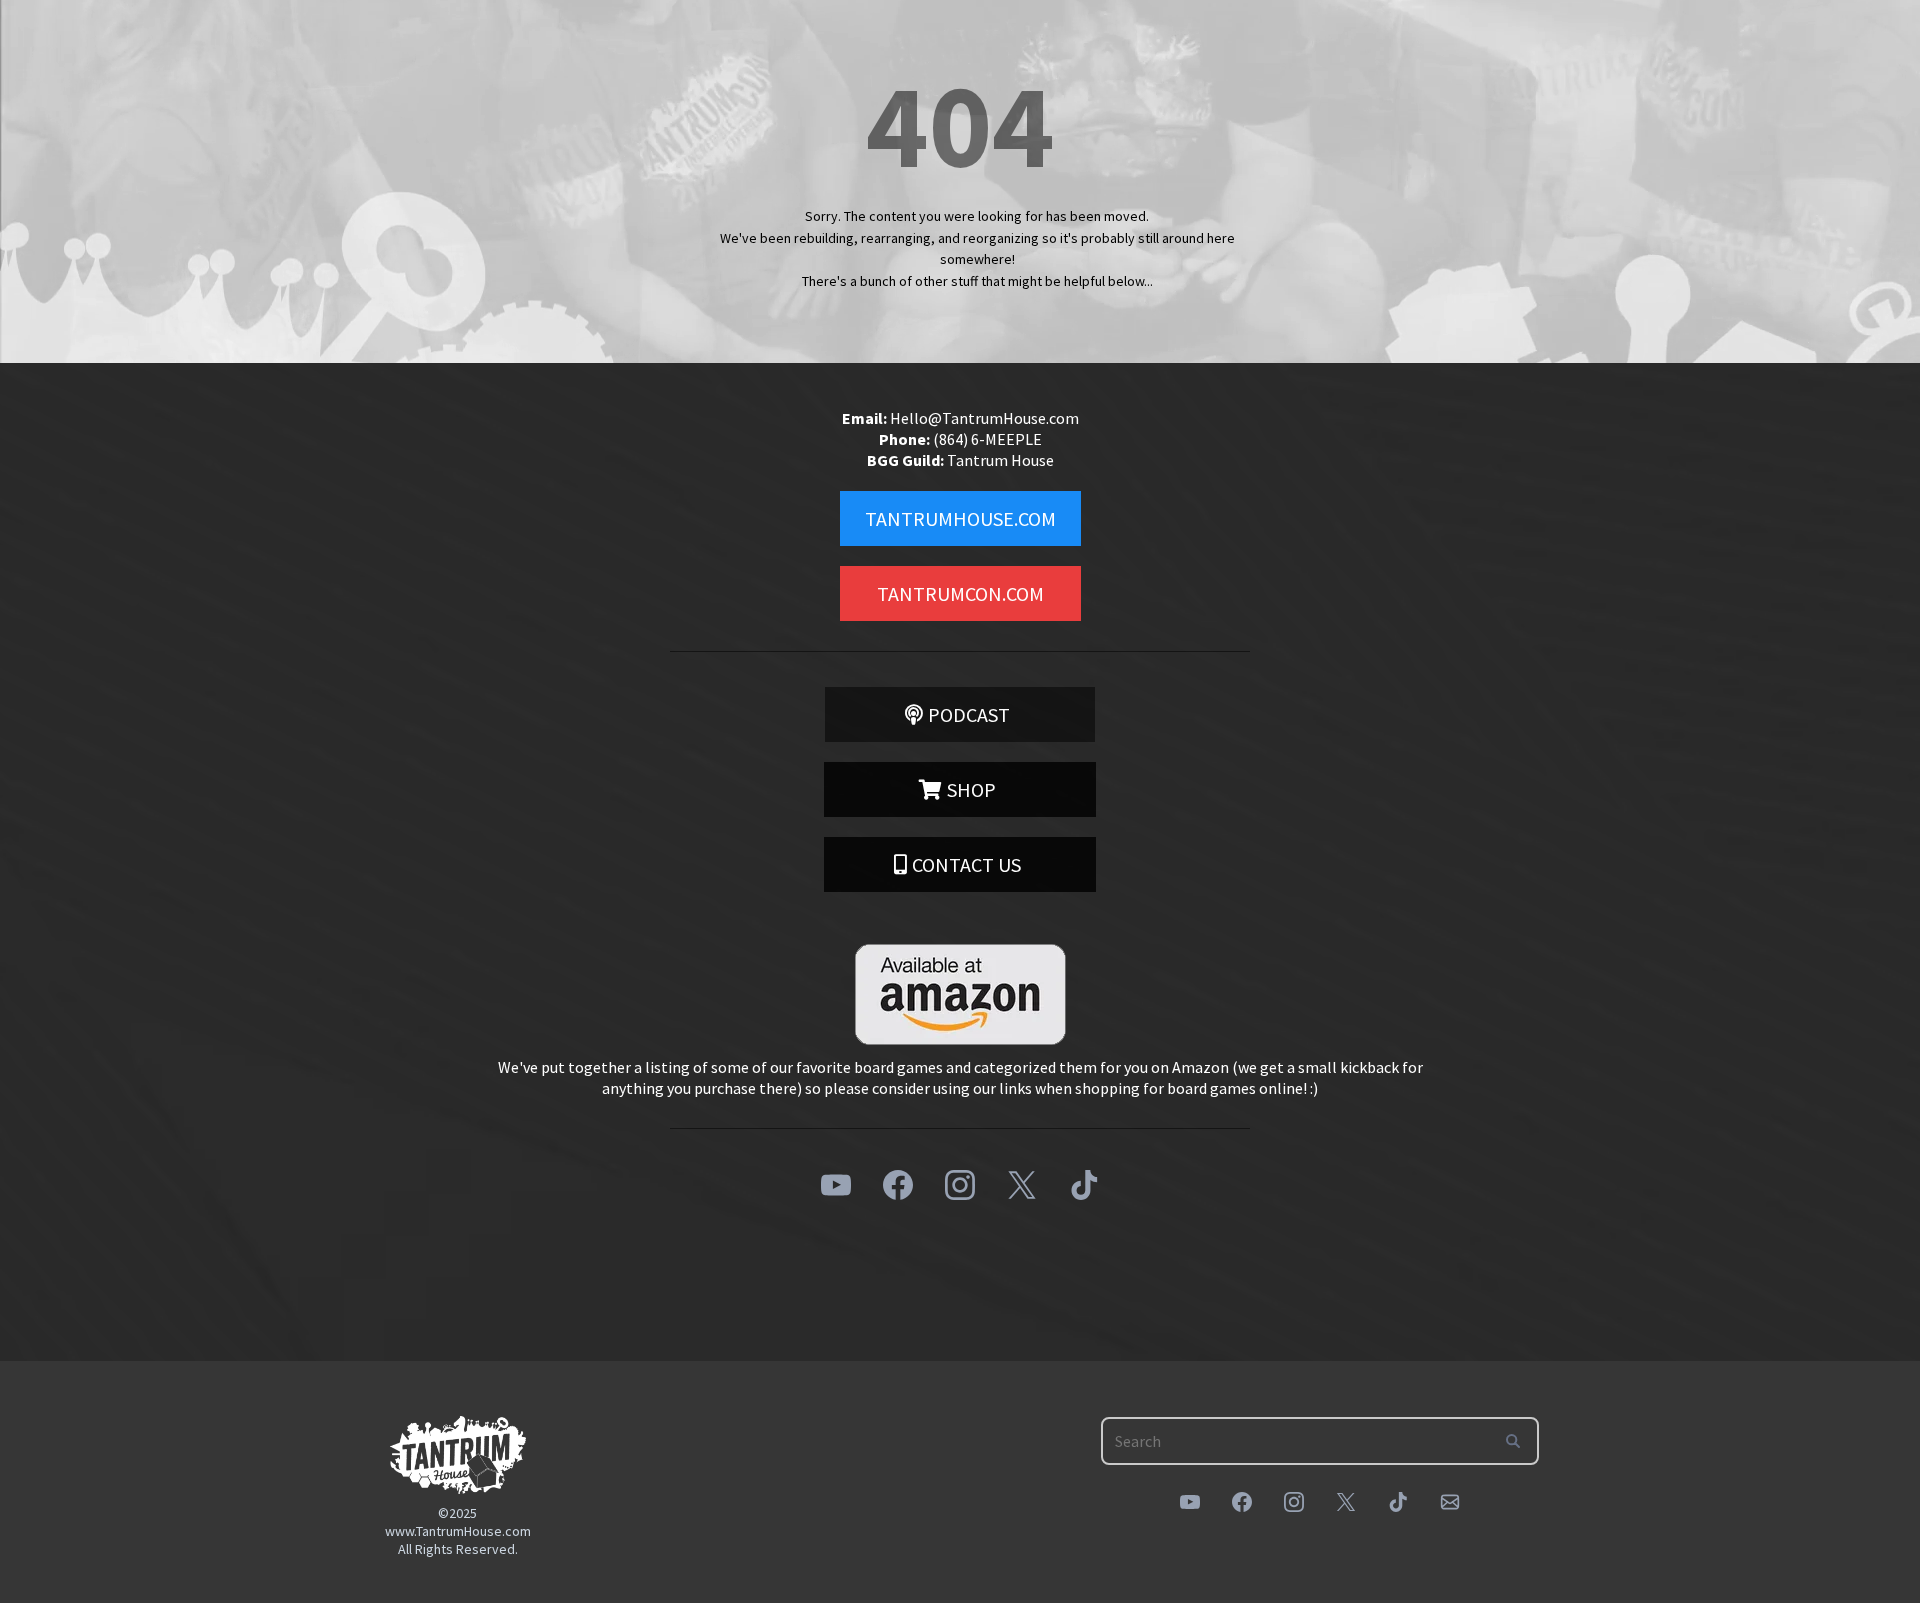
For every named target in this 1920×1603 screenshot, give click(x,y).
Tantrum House (1000, 460)
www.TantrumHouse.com (458, 1531)
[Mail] (1450, 1502)
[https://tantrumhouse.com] (458, 1454)
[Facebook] (898, 1185)
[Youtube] (836, 1185)
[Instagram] (960, 1185)
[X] (1022, 1185)
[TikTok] (1084, 1185)
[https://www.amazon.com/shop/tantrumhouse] (960, 994)
